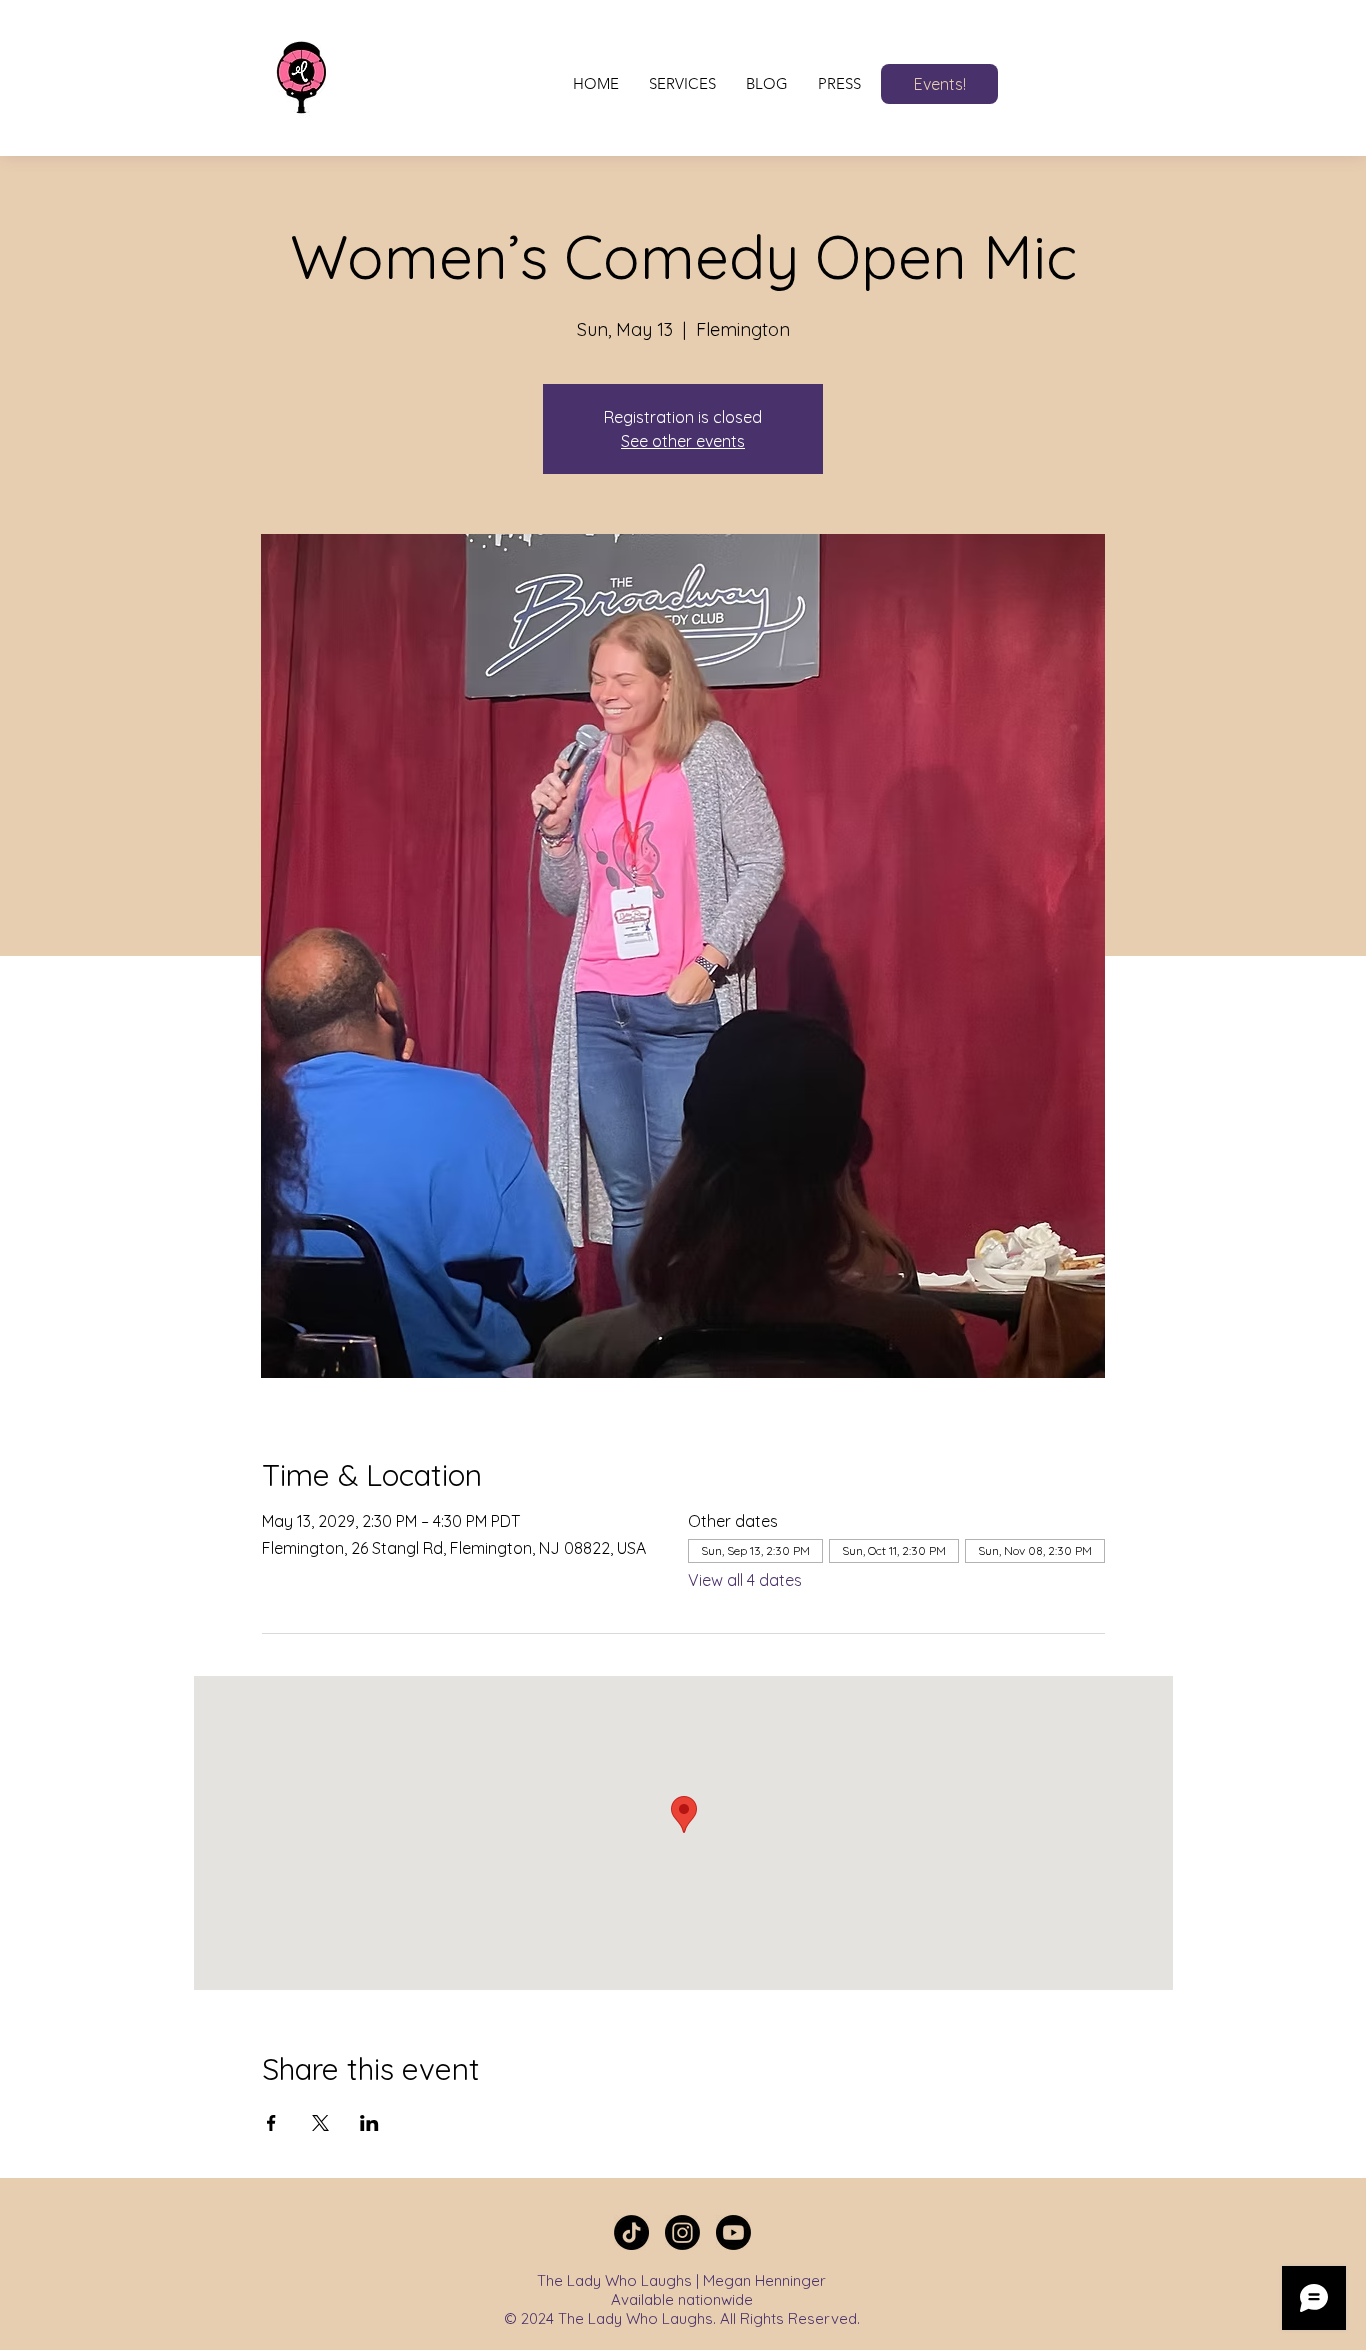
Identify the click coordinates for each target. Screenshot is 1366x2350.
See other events (683, 441)
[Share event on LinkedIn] (369, 2123)
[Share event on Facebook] (271, 2123)
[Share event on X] (320, 2123)
